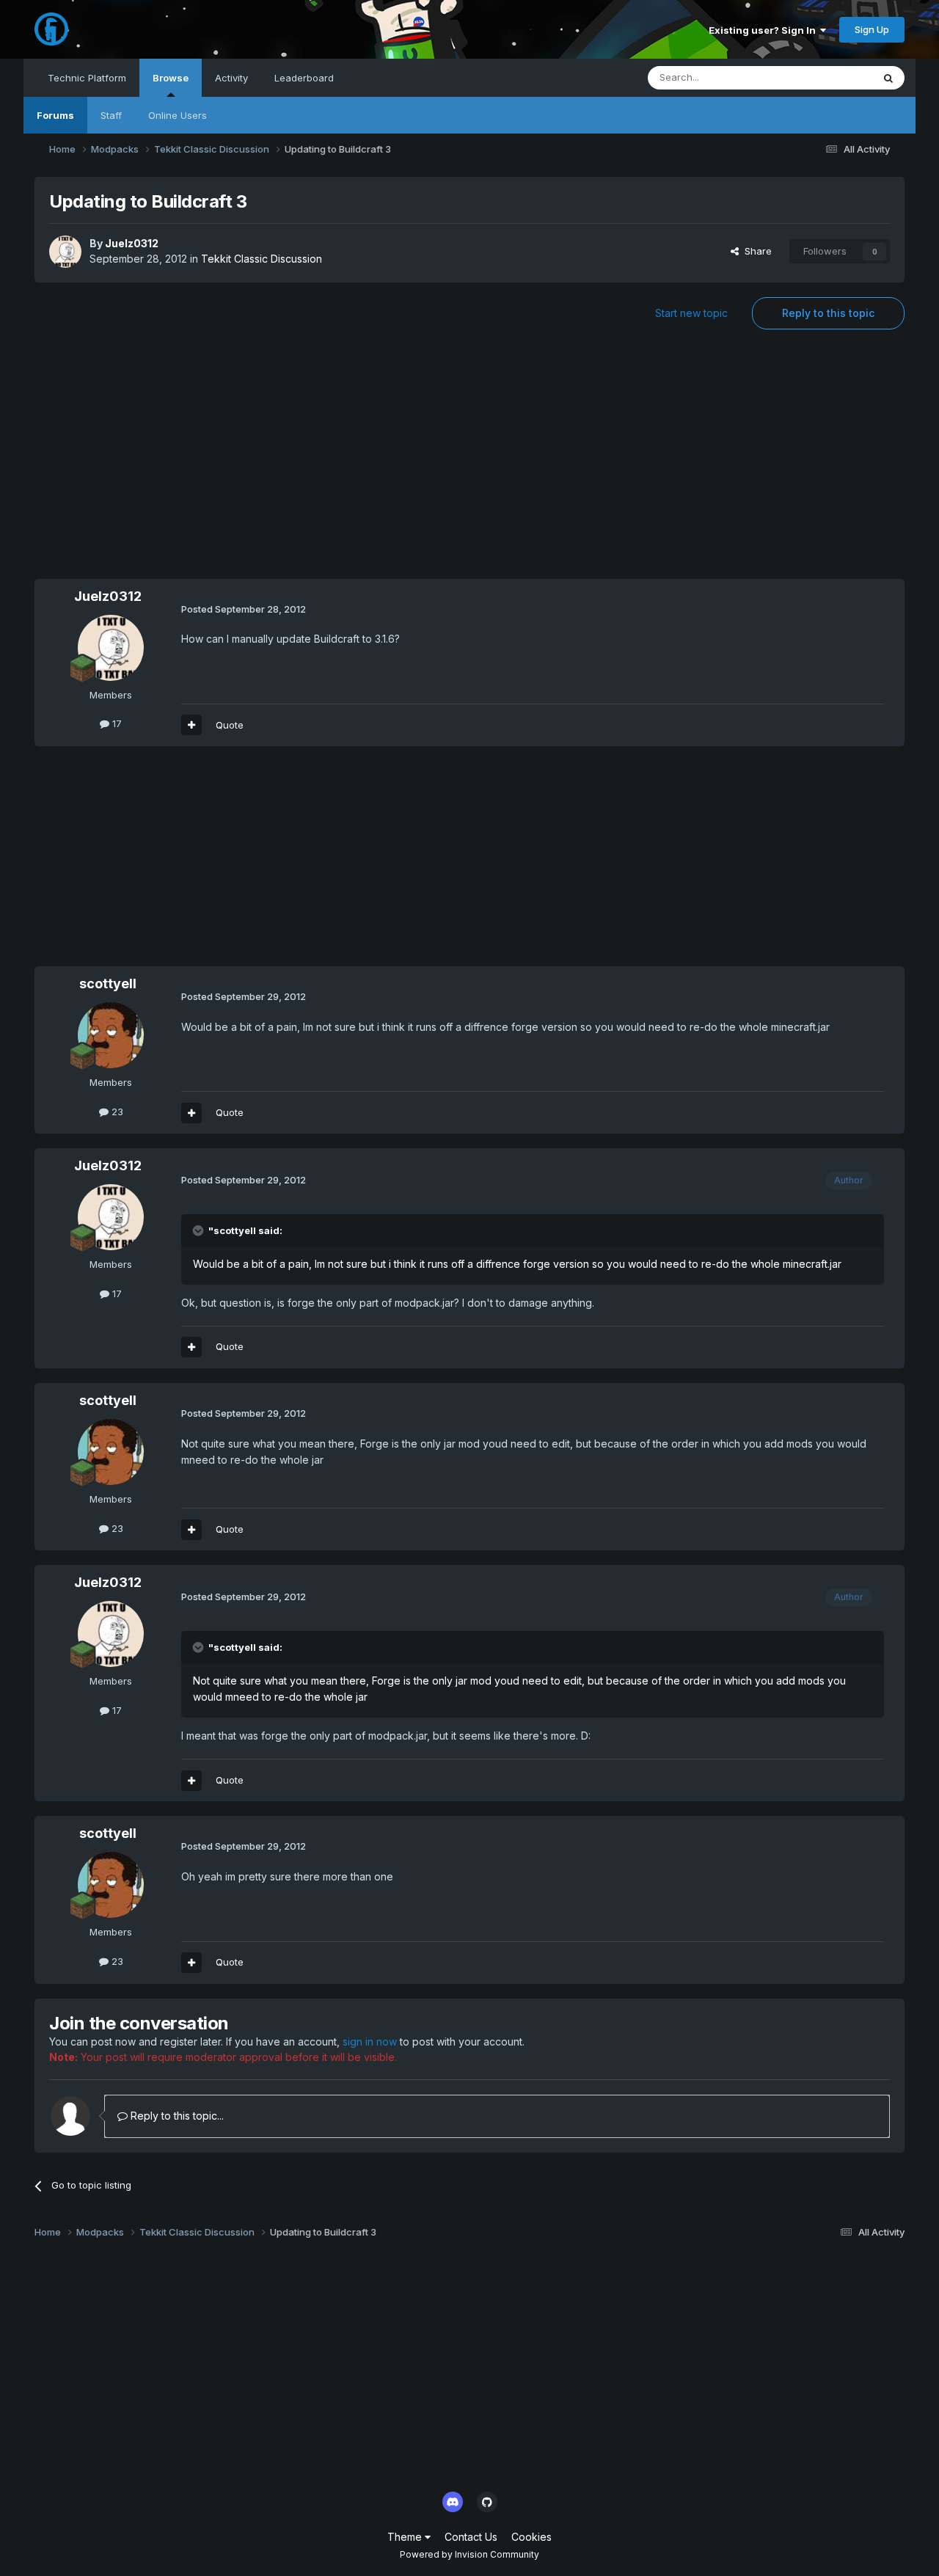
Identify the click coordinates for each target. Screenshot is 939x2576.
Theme (406, 2537)
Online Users (178, 115)
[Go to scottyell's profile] (111, 1035)
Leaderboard (304, 78)
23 (116, 1112)
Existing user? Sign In (764, 30)
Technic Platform (87, 78)
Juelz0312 (132, 243)
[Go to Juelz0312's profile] (65, 252)
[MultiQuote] (191, 725)
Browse (171, 78)
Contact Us (471, 2537)
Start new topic (691, 313)
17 (116, 723)
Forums (55, 115)
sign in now (370, 2042)
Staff (111, 115)
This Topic (829, 77)
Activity (231, 78)
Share (755, 251)
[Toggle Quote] (200, 1230)
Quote (230, 725)
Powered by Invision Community (469, 2554)
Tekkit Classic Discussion (262, 259)
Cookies (531, 2537)
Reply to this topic (828, 313)
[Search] (888, 78)
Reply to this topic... (176, 2116)
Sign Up (872, 29)
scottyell (108, 984)
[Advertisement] (469, 461)
